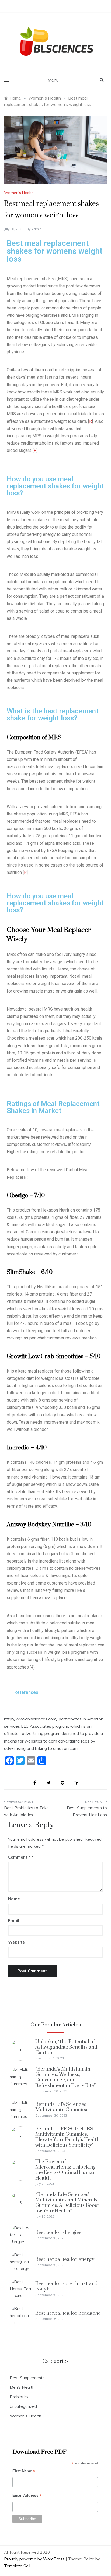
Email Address (27, 2496)
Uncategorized (23, 2406)
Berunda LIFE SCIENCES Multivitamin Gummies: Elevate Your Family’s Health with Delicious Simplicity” (67, 2137)
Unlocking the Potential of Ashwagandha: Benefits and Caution (66, 2047)
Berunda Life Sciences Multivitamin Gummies (61, 2107)
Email (14, 1921)
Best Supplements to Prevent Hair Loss (87, 1811)
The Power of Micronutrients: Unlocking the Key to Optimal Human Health (65, 2170)
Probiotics (19, 2397)
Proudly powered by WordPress (35, 2559)
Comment (19, 1857)
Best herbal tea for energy (65, 2259)
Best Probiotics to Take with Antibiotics (26, 1811)
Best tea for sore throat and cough (66, 2286)
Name (14, 1899)
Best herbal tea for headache (68, 2313)
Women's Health (19, 193)
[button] (55, 1692)
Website (16, 1942)
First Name (24, 2471)
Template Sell (17, 2566)
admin (36, 229)
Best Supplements (27, 2378)
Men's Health (22, 2387)
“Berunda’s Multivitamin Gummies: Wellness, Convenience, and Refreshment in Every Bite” (66, 2077)
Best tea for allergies (58, 2232)
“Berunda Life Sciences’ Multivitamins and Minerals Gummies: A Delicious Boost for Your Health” (67, 2203)
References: (27, 1692)
